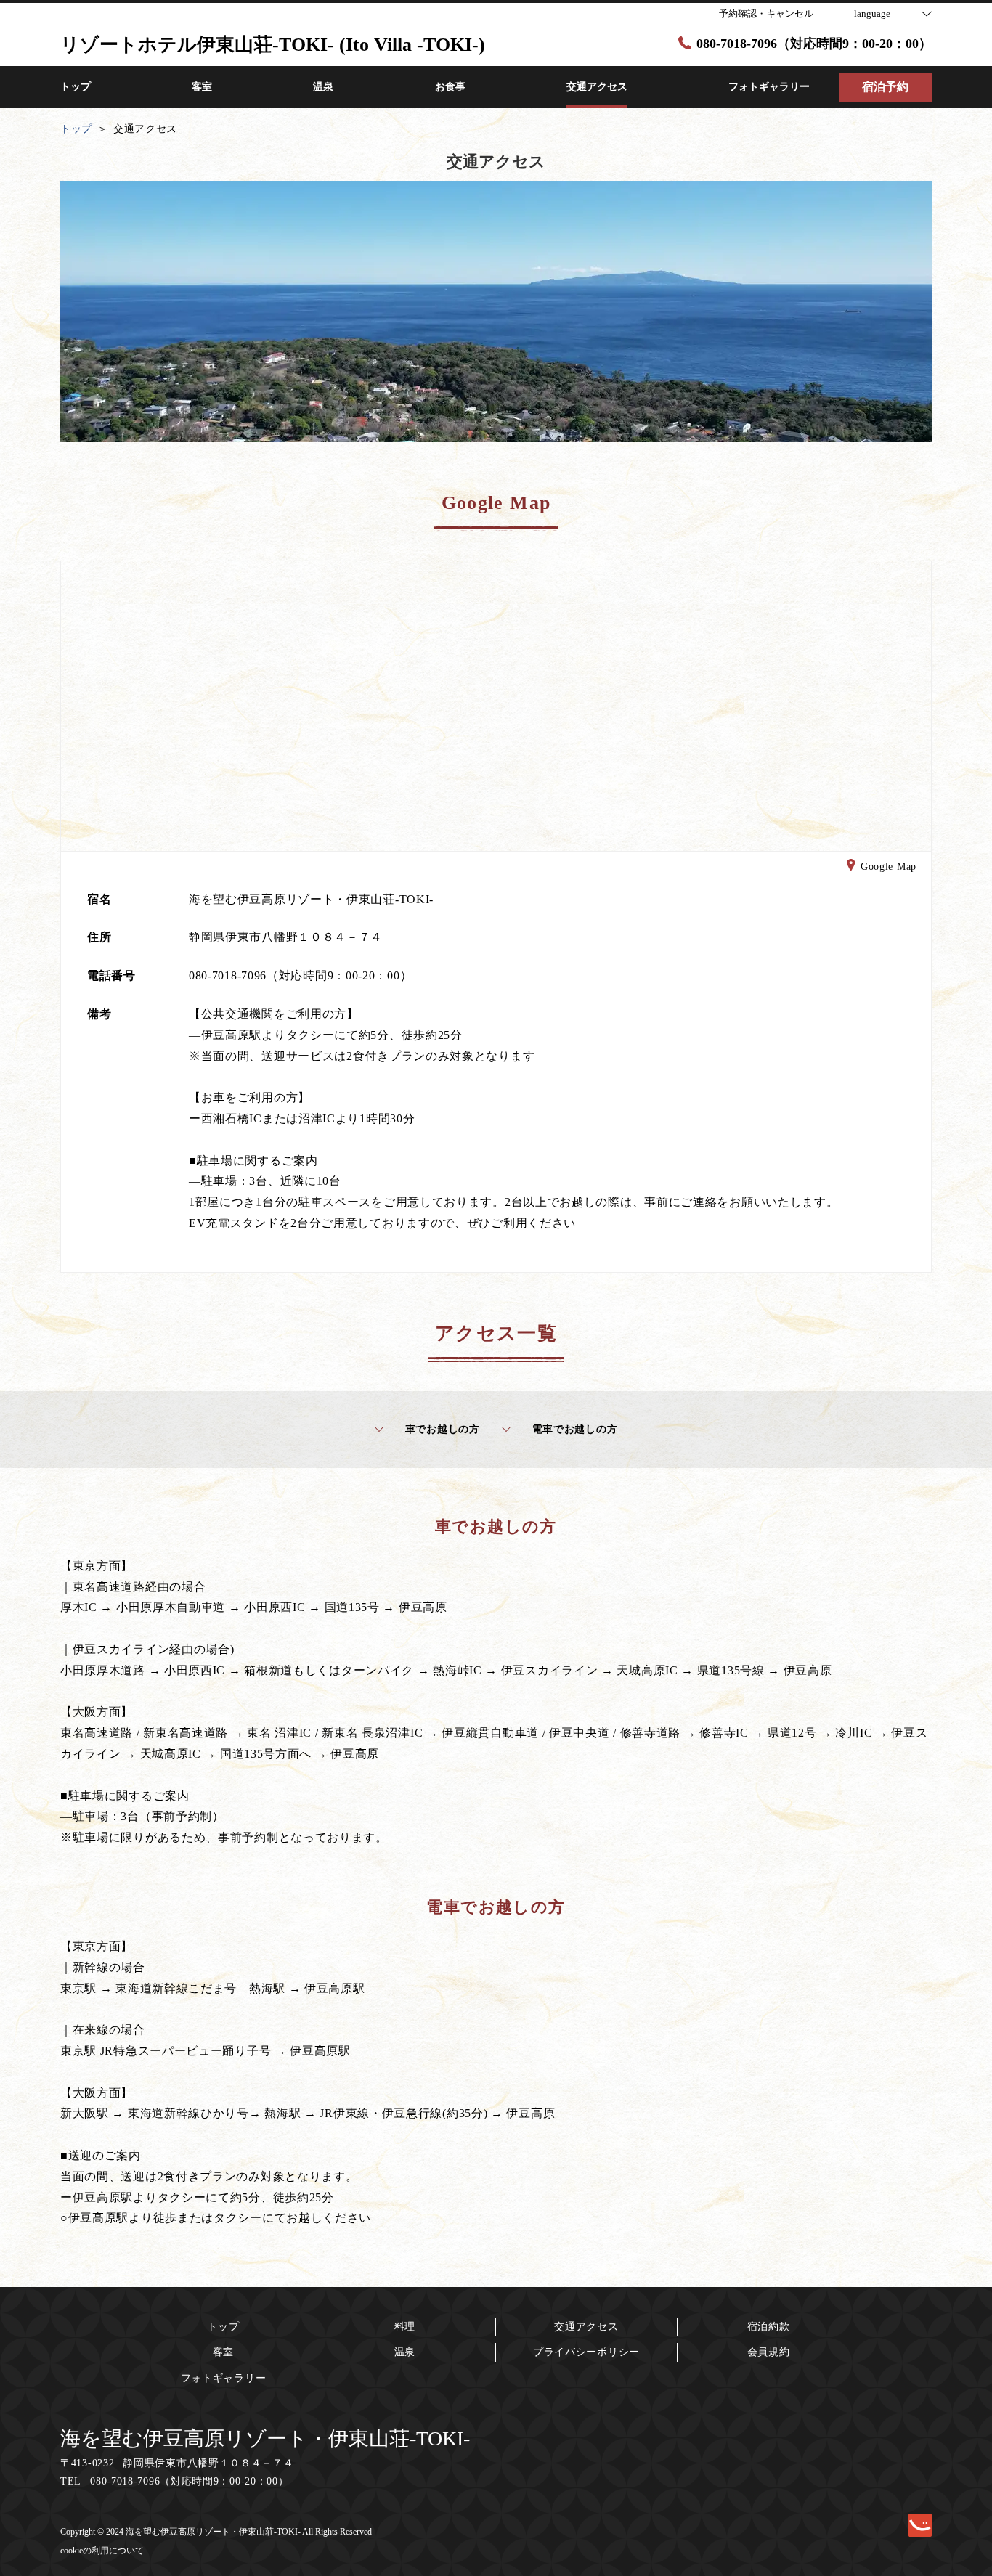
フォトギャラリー (224, 2378)
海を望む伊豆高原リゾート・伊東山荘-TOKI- (265, 2438)
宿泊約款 (769, 2327)
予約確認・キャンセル (766, 13)
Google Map (889, 867)
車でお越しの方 (443, 1429)
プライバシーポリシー (586, 2352)
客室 (223, 2352)
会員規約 (769, 2352)
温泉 (405, 2352)
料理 (405, 2327)
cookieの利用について (102, 2551)
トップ (223, 2327)
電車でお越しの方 (575, 1429)
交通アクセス (586, 2327)
